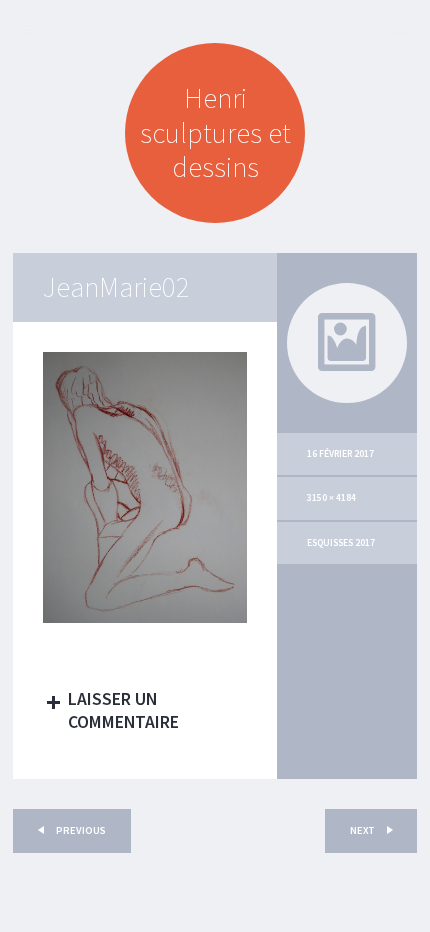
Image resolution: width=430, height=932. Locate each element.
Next (363, 830)
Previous (80, 830)
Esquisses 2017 (341, 543)
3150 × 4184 (331, 498)
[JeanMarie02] (145, 618)
